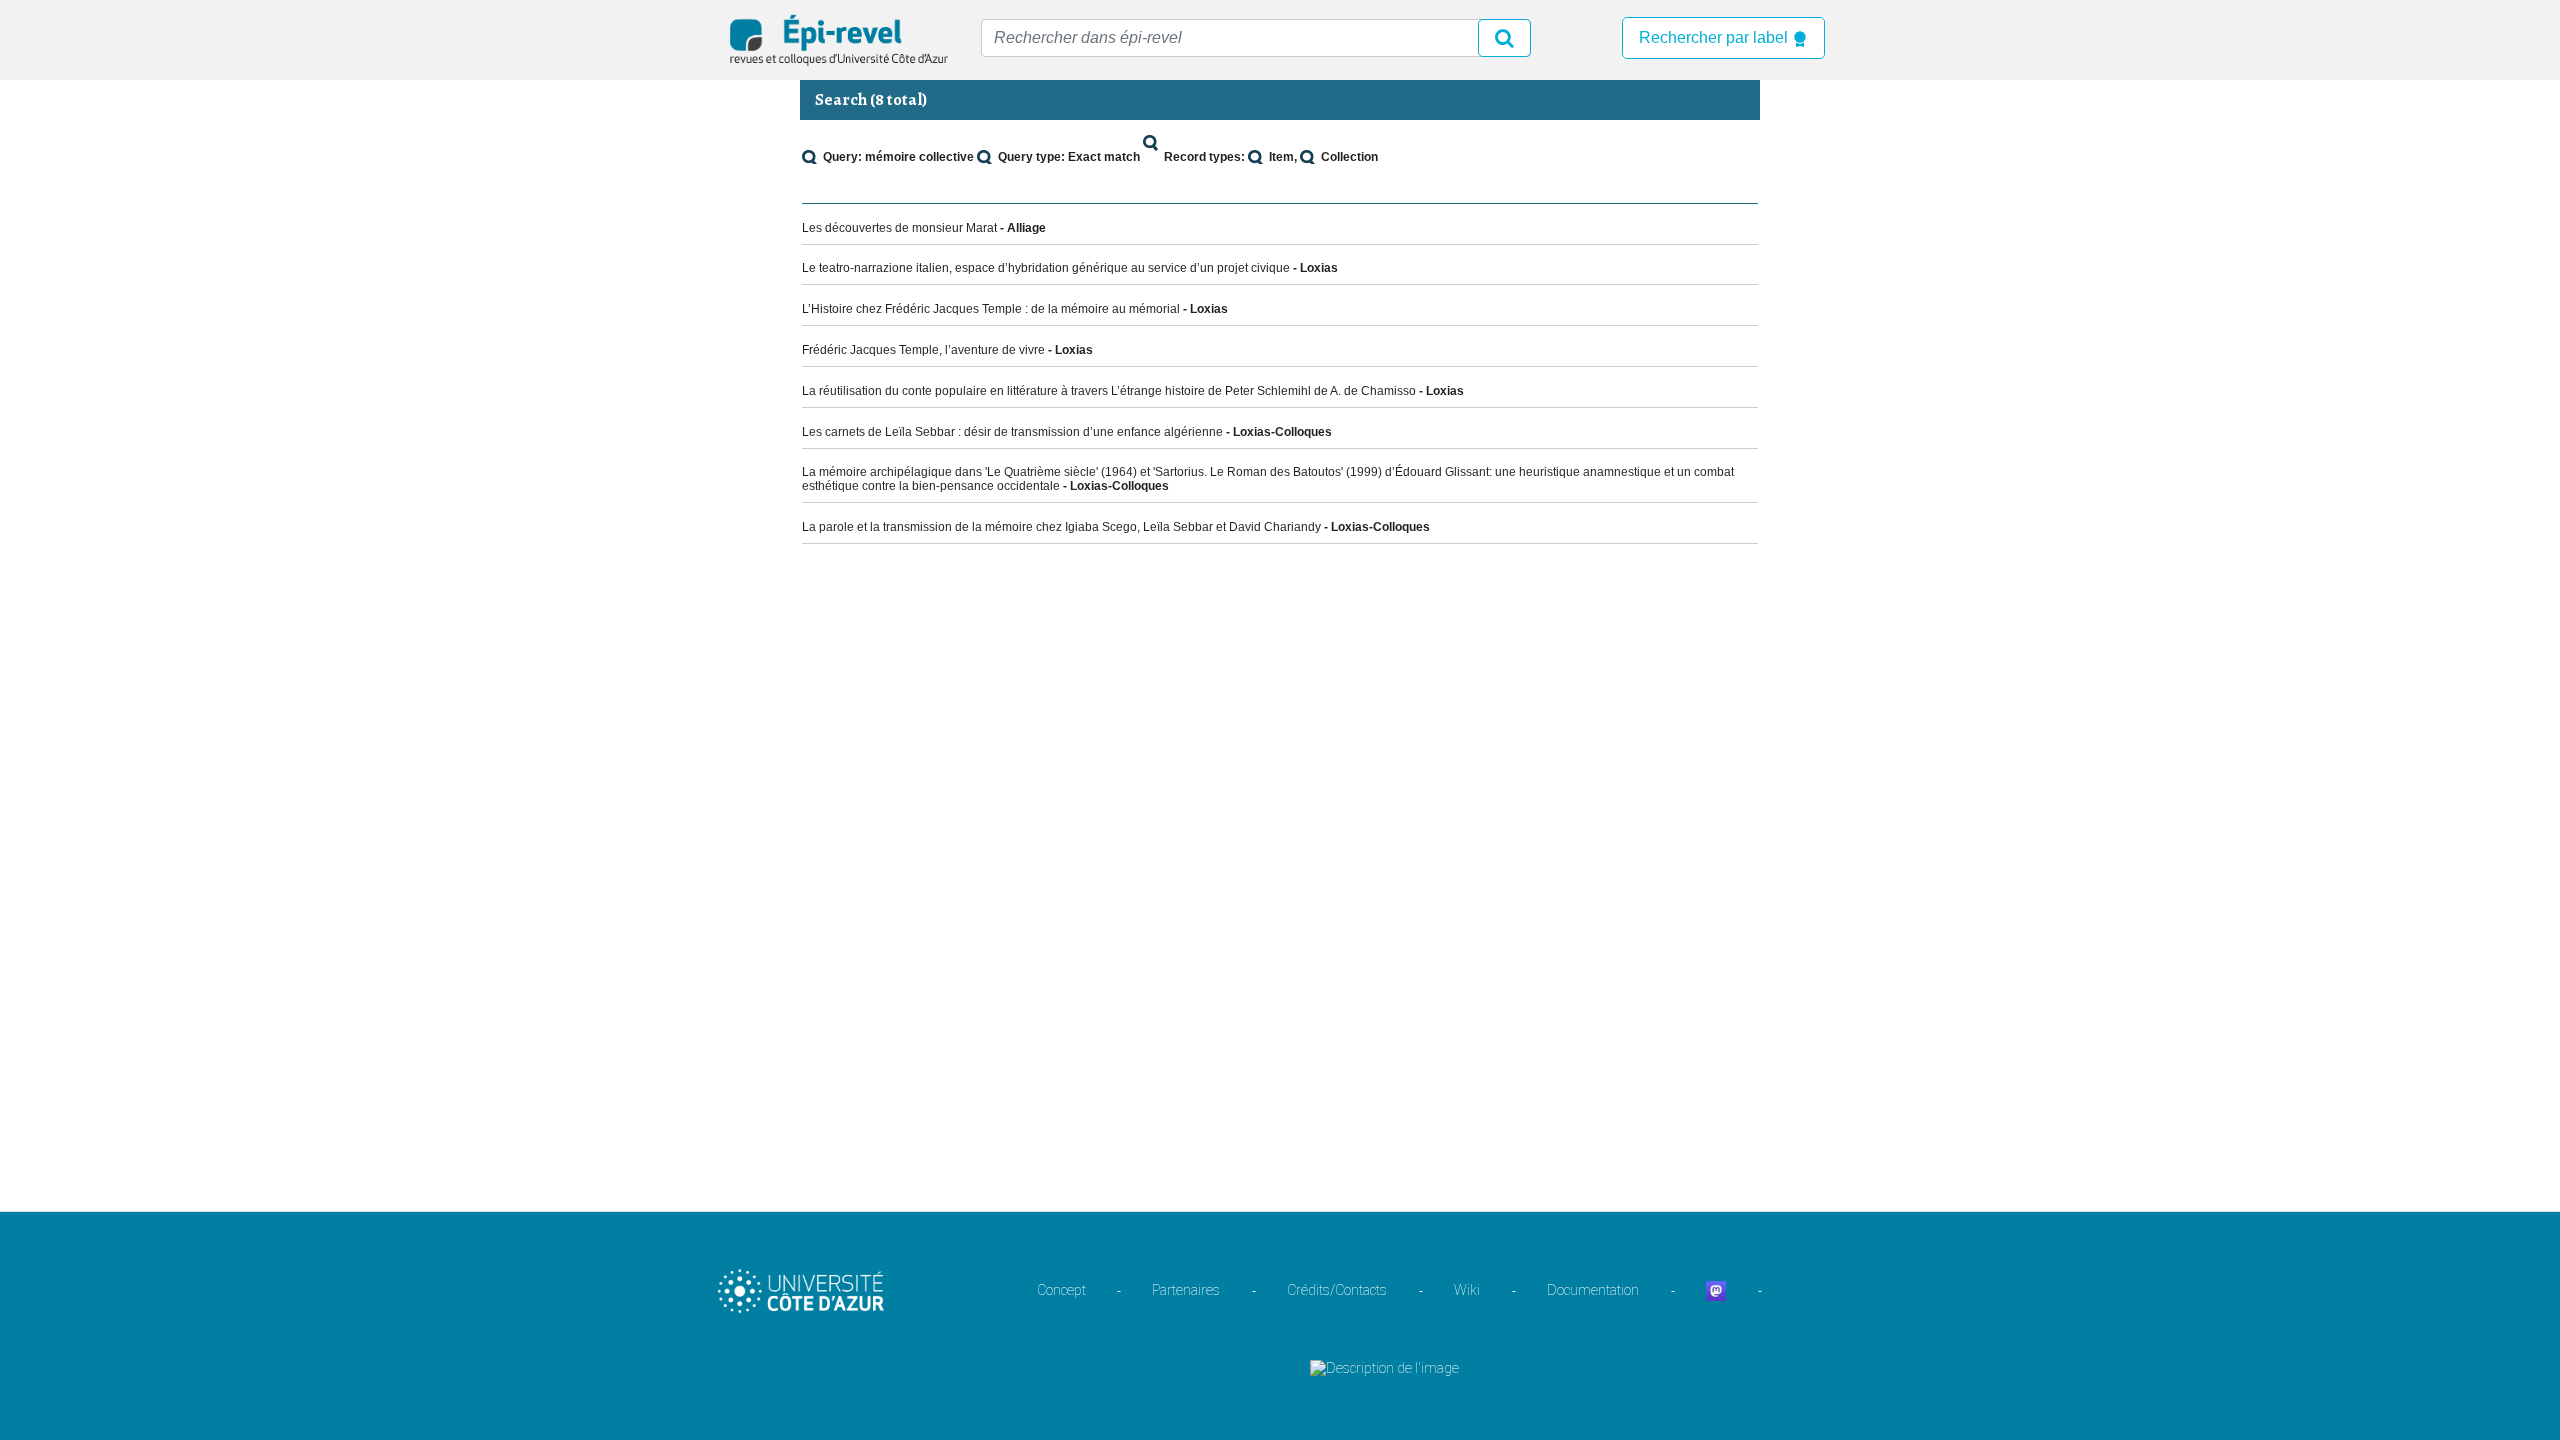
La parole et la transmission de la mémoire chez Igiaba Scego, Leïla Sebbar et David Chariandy (1061, 527)
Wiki (1467, 1290)
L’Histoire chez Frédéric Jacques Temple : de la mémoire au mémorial (991, 309)
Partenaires (1186, 1290)
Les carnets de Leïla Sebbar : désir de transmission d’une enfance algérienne (1012, 432)
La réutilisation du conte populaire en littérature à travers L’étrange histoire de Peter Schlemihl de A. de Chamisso (1109, 391)
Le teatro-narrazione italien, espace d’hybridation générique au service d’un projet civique (1046, 268)
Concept (1061, 1290)
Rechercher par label (1715, 37)
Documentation (1593, 1290)
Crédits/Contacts (1337, 1290)
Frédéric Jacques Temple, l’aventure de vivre (923, 350)
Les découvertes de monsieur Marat (899, 228)
